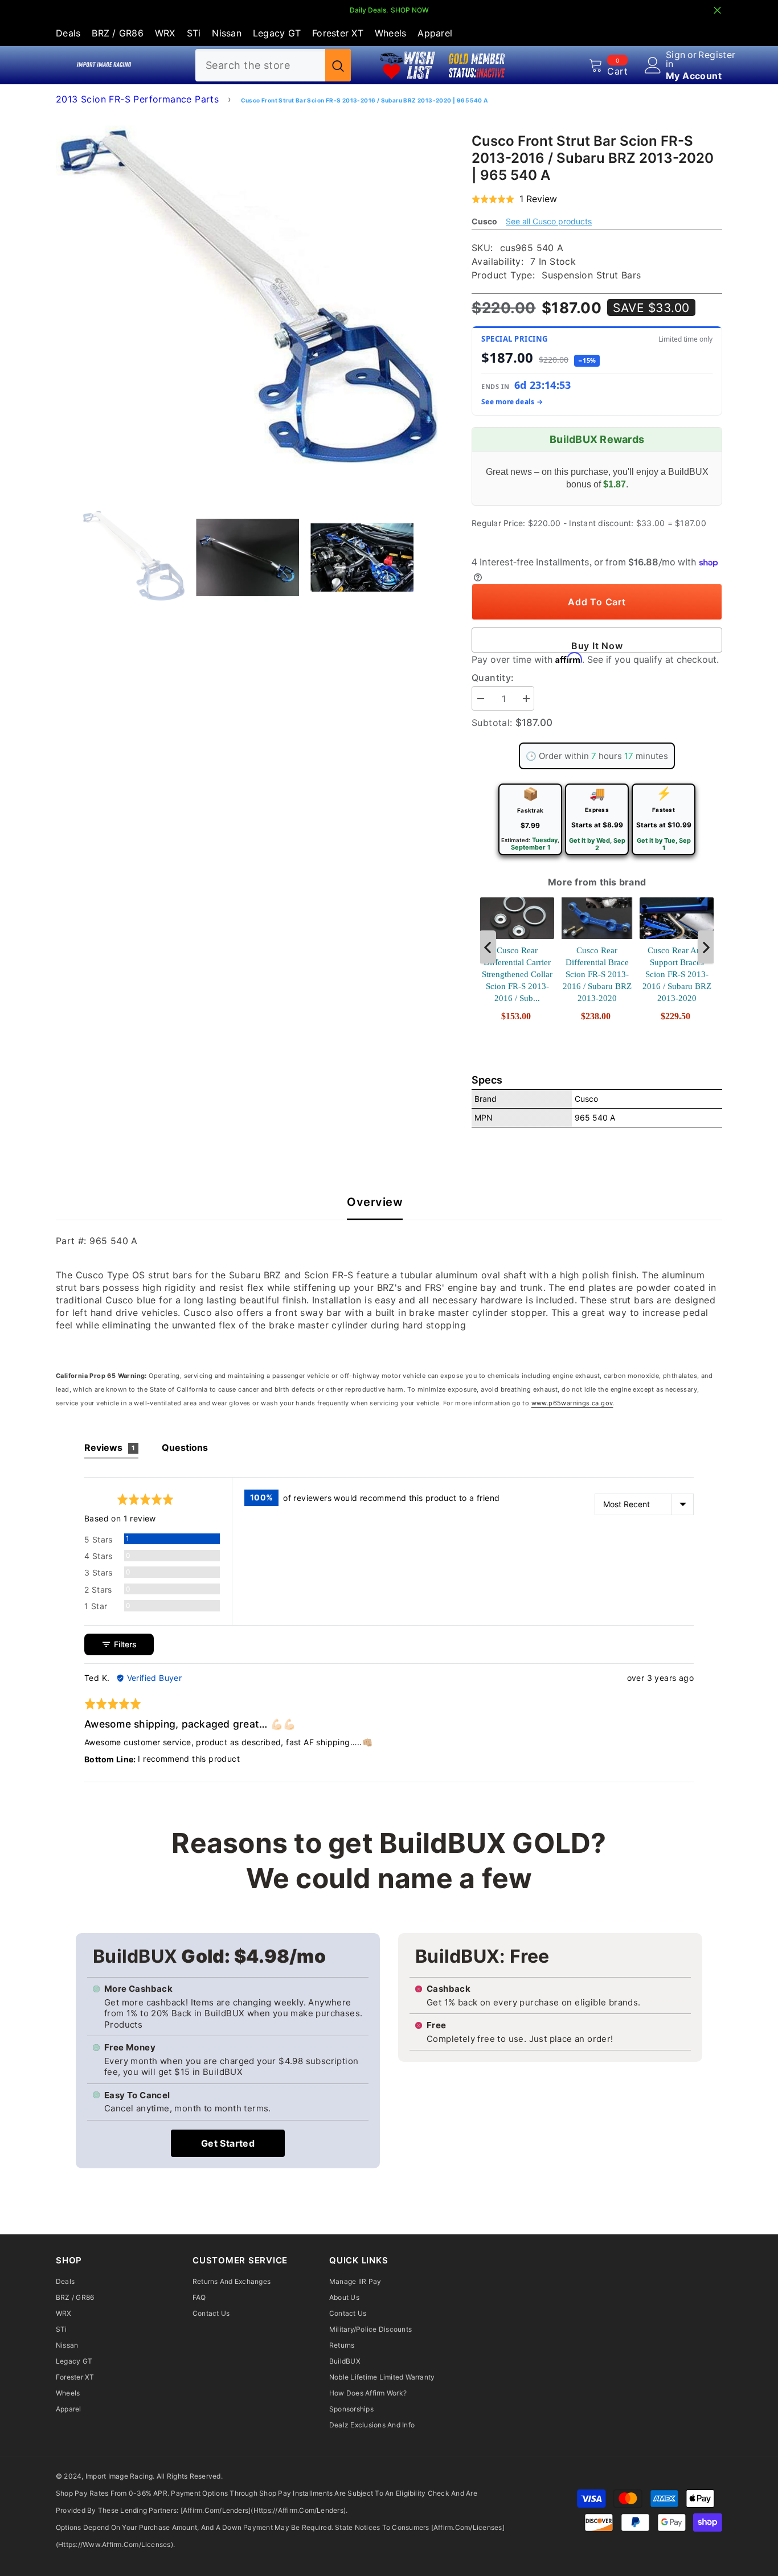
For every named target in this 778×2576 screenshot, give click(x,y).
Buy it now (597, 646)
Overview (375, 1202)
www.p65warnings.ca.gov (572, 1403)
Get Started (228, 2143)
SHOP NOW (410, 10)
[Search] (273, 65)
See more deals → (512, 402)
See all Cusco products (549, 221)
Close (717, 11)
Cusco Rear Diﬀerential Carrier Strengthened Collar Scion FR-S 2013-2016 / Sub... (517, 974)
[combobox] (260, 65)
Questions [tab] (185, 1447)
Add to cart (597, 602)
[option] (247, 303)
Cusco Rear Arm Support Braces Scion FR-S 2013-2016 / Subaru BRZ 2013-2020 (677, 974)
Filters (124, 1644)
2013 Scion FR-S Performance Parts (137, 99)
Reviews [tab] (110, 1447)
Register (717, 55)
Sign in (676, 59)
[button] (514, 199)
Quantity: (493, 678)
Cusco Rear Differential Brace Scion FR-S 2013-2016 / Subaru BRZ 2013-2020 (597, 974)
